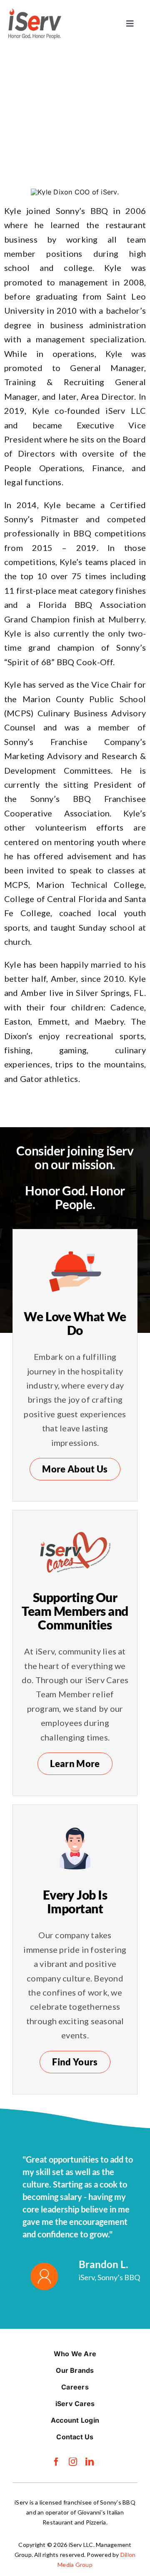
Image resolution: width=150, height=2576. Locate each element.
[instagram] (73, 2462)
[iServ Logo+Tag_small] (35, 12)
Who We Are (75, 2354)
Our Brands (75, 2370)
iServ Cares (75, 2404)
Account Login (75, 2420)
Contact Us (75, 2437)
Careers (75, 2387)
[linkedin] (90, 2462)
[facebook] (56, 2462)
